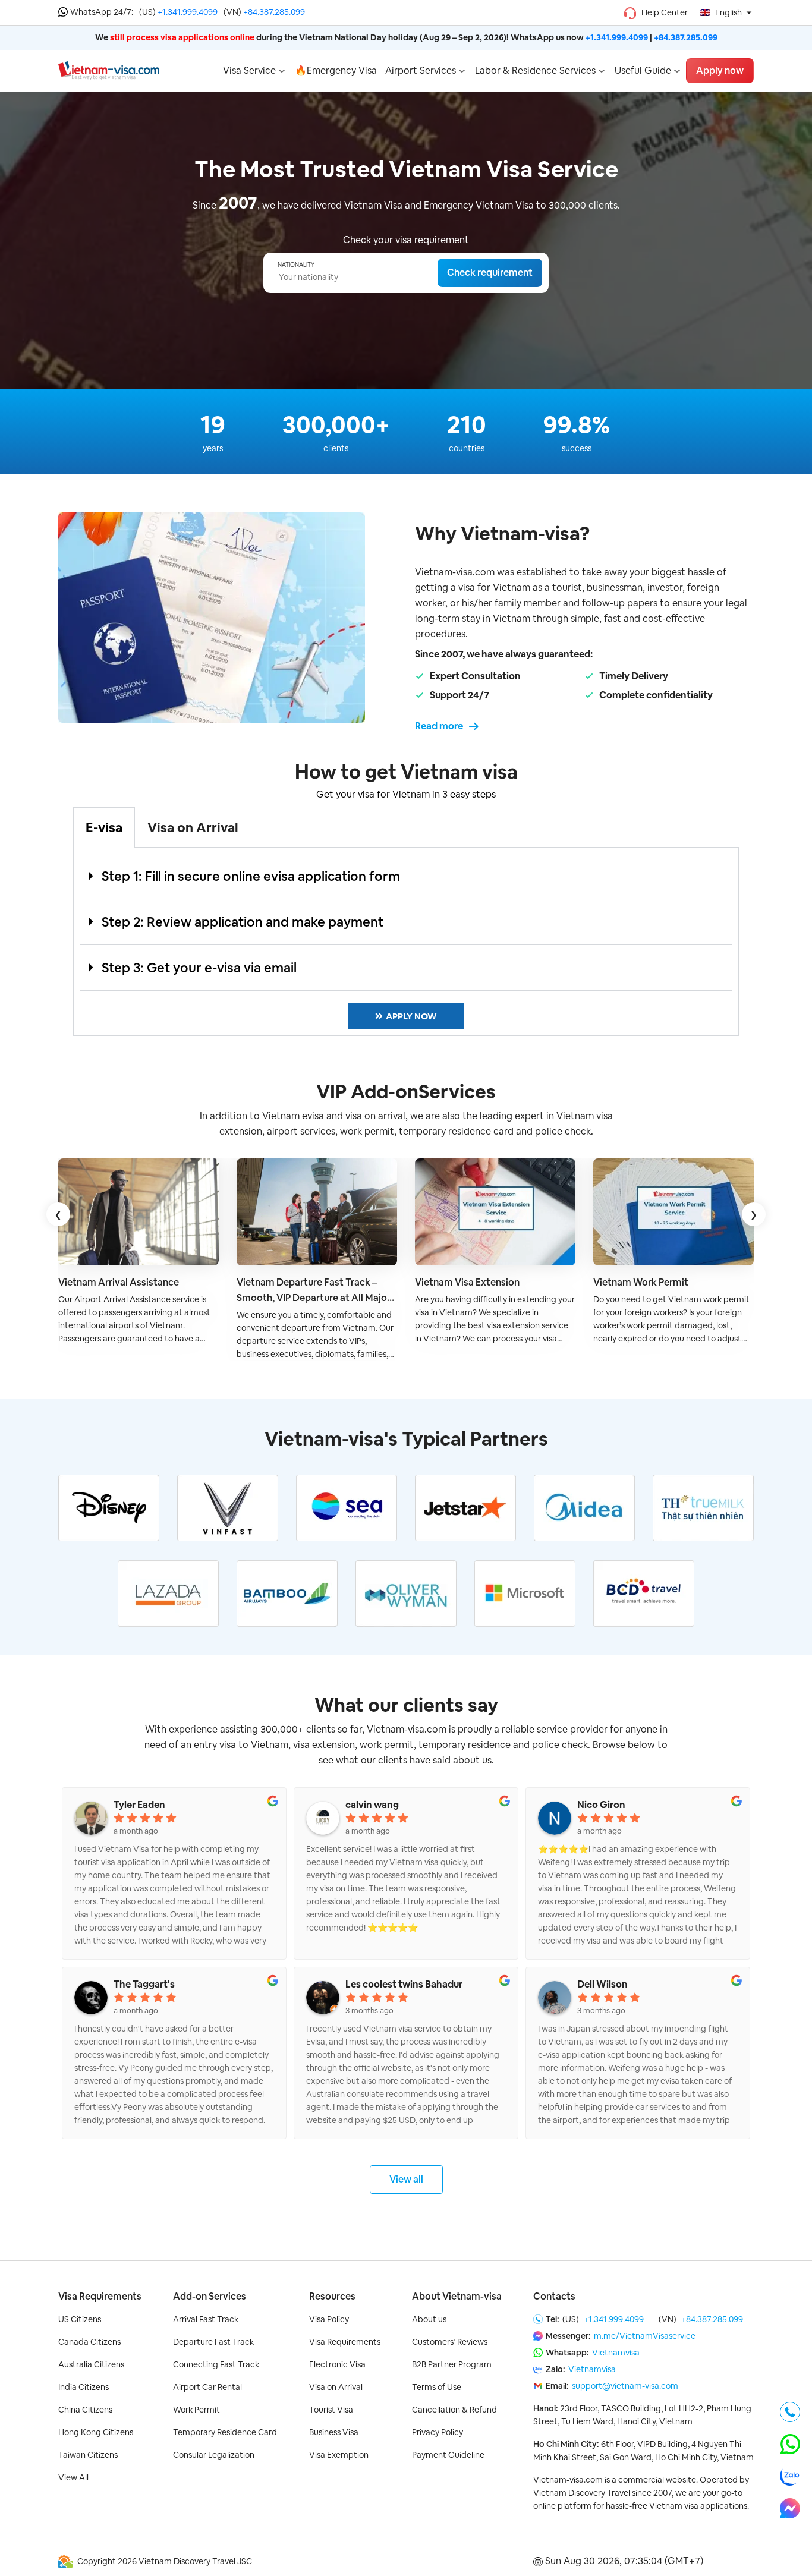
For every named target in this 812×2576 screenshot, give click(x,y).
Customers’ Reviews (450, 2342)
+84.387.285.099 (274, 12)
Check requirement (490, 273)
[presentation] (58, 1214)
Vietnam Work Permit (641, 1282)
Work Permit (196, 2410)
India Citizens (84, 2387)
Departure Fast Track (213, 2342)
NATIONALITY (296, 265)
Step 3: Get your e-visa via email (199, 968)
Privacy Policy (438, 2432)
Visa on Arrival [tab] (193, 827)
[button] (406, 876)
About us (429, 2319)
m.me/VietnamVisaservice (645, 2336)
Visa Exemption (339, 2455)
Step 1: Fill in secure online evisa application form (251, 876)
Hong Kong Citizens (96, 2432)
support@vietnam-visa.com (625, 2386)
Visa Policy (329, 2319)
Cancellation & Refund (454, 2410)
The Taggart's (144, 1985)
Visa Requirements (100, 2296)
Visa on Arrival (336, 2387)
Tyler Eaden (139, 1805)
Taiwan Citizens (88, 2455)
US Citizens (80, 2319)
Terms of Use (437, 2387)
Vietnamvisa (616, 2353)
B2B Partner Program (452, 2364)
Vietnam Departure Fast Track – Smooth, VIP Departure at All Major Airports (314, 1291)
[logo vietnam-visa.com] (109, 70)
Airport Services (421, 70)
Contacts (554, 2296)
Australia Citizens (91, 2364)
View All (73, 2477)
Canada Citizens (89, 2342)
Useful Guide (643, 70)
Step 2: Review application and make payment (243, 922)
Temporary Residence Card (225, 2432)
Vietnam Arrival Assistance (119, 1282)
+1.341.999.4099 (188, 12)
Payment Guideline (448, 2455)
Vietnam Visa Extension (467, 1282)
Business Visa (334, 2432)
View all (406, 2179)
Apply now (720, 70)
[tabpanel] (406, 942)
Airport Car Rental (207, 2387)
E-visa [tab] (104, 827)
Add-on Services (210, 2296)
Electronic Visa (337, 2364)
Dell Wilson (602, 1985)
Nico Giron (601, 1805)
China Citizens (85, 2410)
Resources (332, 2296)
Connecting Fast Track (216, 2364)
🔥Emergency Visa (336, 70)
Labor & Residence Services (535, 70)
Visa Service (249, 70)
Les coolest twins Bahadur (404, 1985)
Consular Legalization (214, 2455)
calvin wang (372, 1805)
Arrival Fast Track (206, 2319)
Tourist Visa (331, 2410)
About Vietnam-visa (457, 2296)
